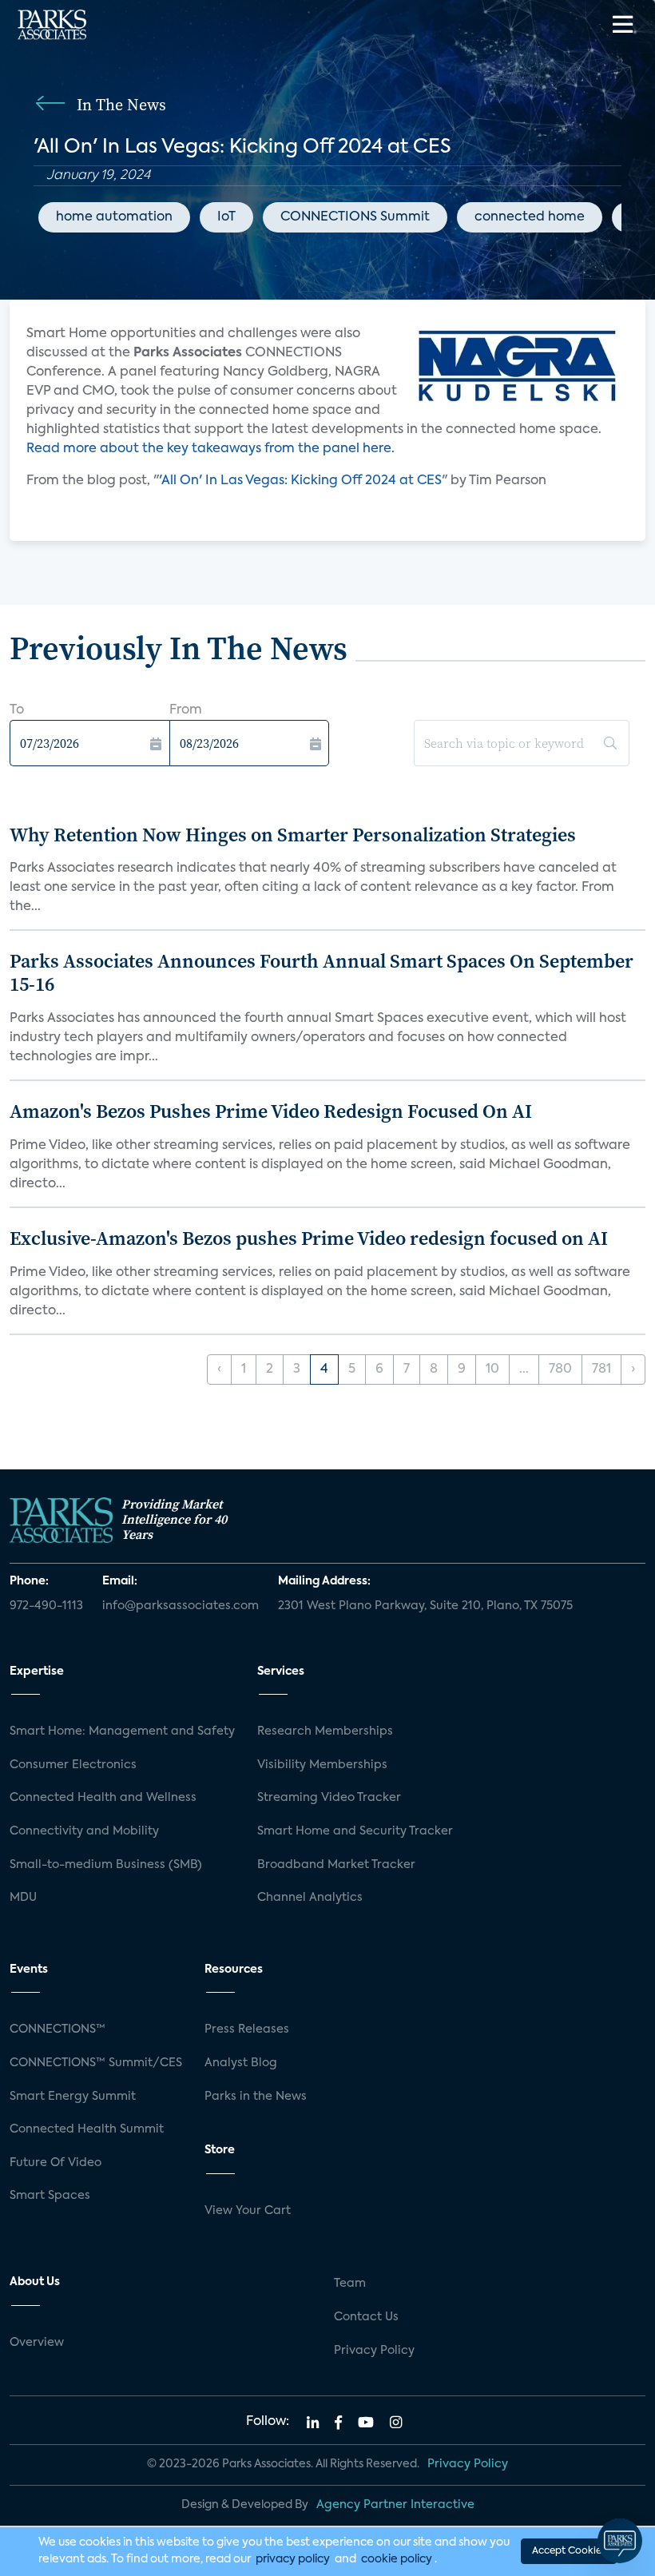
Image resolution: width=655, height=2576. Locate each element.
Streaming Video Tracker (329, 1798)
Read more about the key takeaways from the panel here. (210, 449)
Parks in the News (256, 2097)
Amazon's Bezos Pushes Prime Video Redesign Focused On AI (271, 1111)
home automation (114, 217)
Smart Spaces (50, 2196)
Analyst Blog (241, 2063)
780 (560, 1369)
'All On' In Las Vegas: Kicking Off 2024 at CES (300, 481)
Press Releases (247, 2029)
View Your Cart (248, 2211)
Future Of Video (56, 2163)
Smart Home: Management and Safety (122, 1731)
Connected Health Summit (87, 2129)
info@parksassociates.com (181, 1606)
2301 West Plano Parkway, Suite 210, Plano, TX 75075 (425, 1606)
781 (601, 1369)
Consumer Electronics (73, 1765)
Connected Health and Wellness (103, 1798)
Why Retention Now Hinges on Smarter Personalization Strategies (293, 835)
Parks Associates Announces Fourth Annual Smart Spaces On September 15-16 (322, 972)
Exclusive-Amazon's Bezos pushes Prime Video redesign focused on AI (309, 1238)
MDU (23, 1898)
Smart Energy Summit (73, 2097)
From (186, 710)
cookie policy (397, 2559)
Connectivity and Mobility (84, 1831)
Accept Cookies (569, 2551)
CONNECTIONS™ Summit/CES (96, 2063)
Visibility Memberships (322, 1765)
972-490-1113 (46, 1606)
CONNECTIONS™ (58, 2029)
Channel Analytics (310, 1898)
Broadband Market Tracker (336, 1865)
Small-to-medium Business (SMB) (106, 1865)
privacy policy (293, 2559)
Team (350, 2284)
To (17, 710)
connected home (530, 217)
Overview (37, 2343)
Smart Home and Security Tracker (355, 1831)
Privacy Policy (374, 2351)
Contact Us (366, 2317)
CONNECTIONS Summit (355, 217)
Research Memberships (325, 1731)
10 (492, 1369)
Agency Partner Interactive (395, 2505)
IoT (226, 217)
